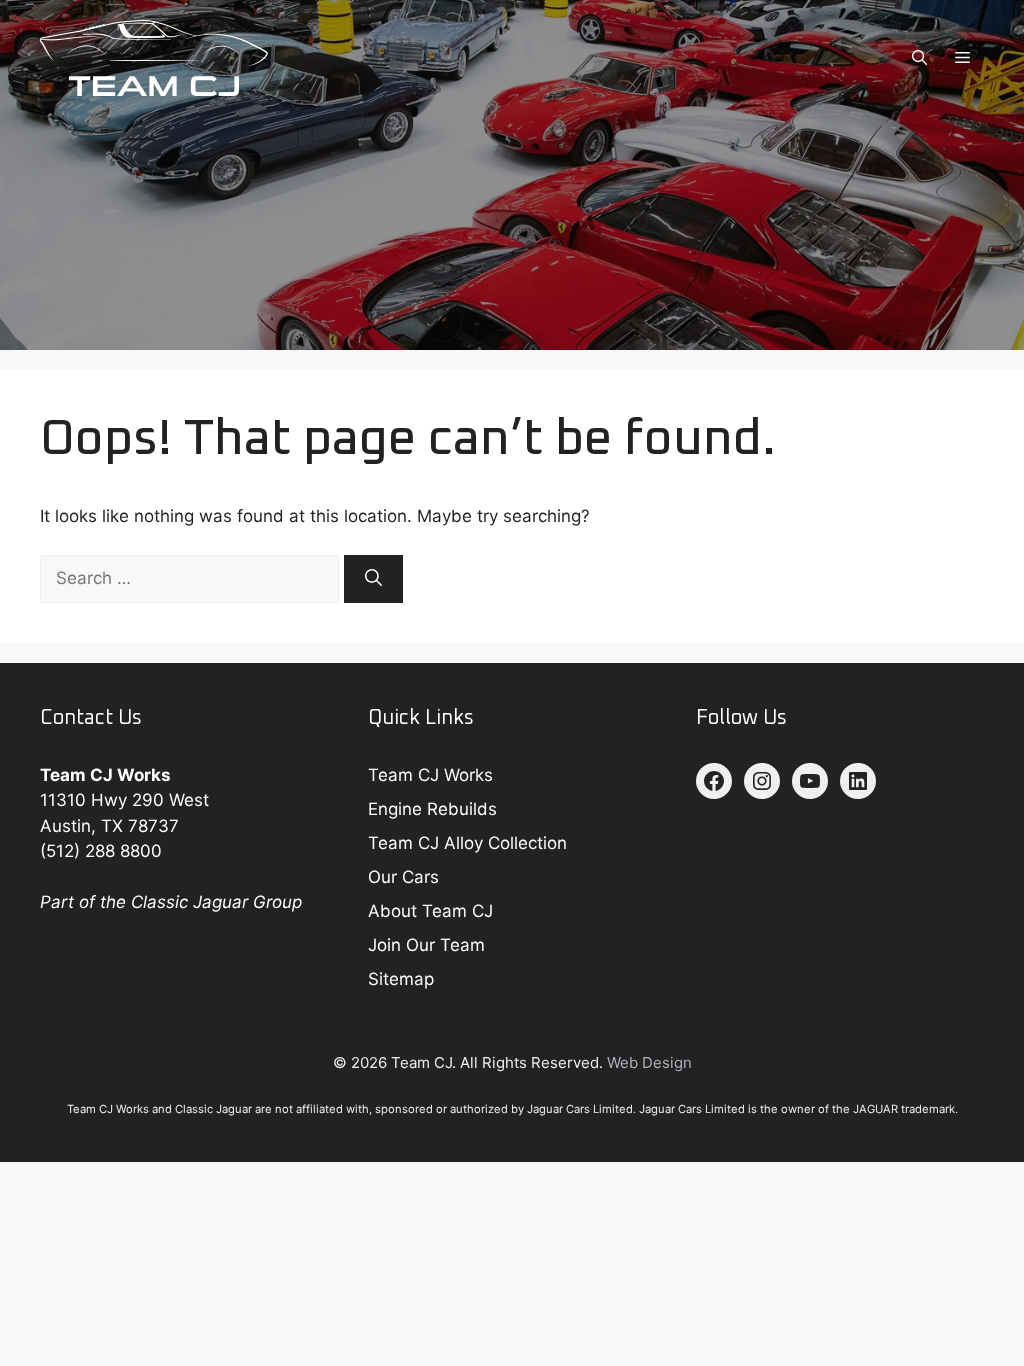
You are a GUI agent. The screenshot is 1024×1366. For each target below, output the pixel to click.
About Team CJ (430, 911)
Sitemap (401, 979)
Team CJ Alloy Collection (467, 843)
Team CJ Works (430, 775)
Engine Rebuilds (432, 809)
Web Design (649, 1062)
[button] (919, 58)
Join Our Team (426, 945)
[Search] (373, 579)
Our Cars (403, 877)
